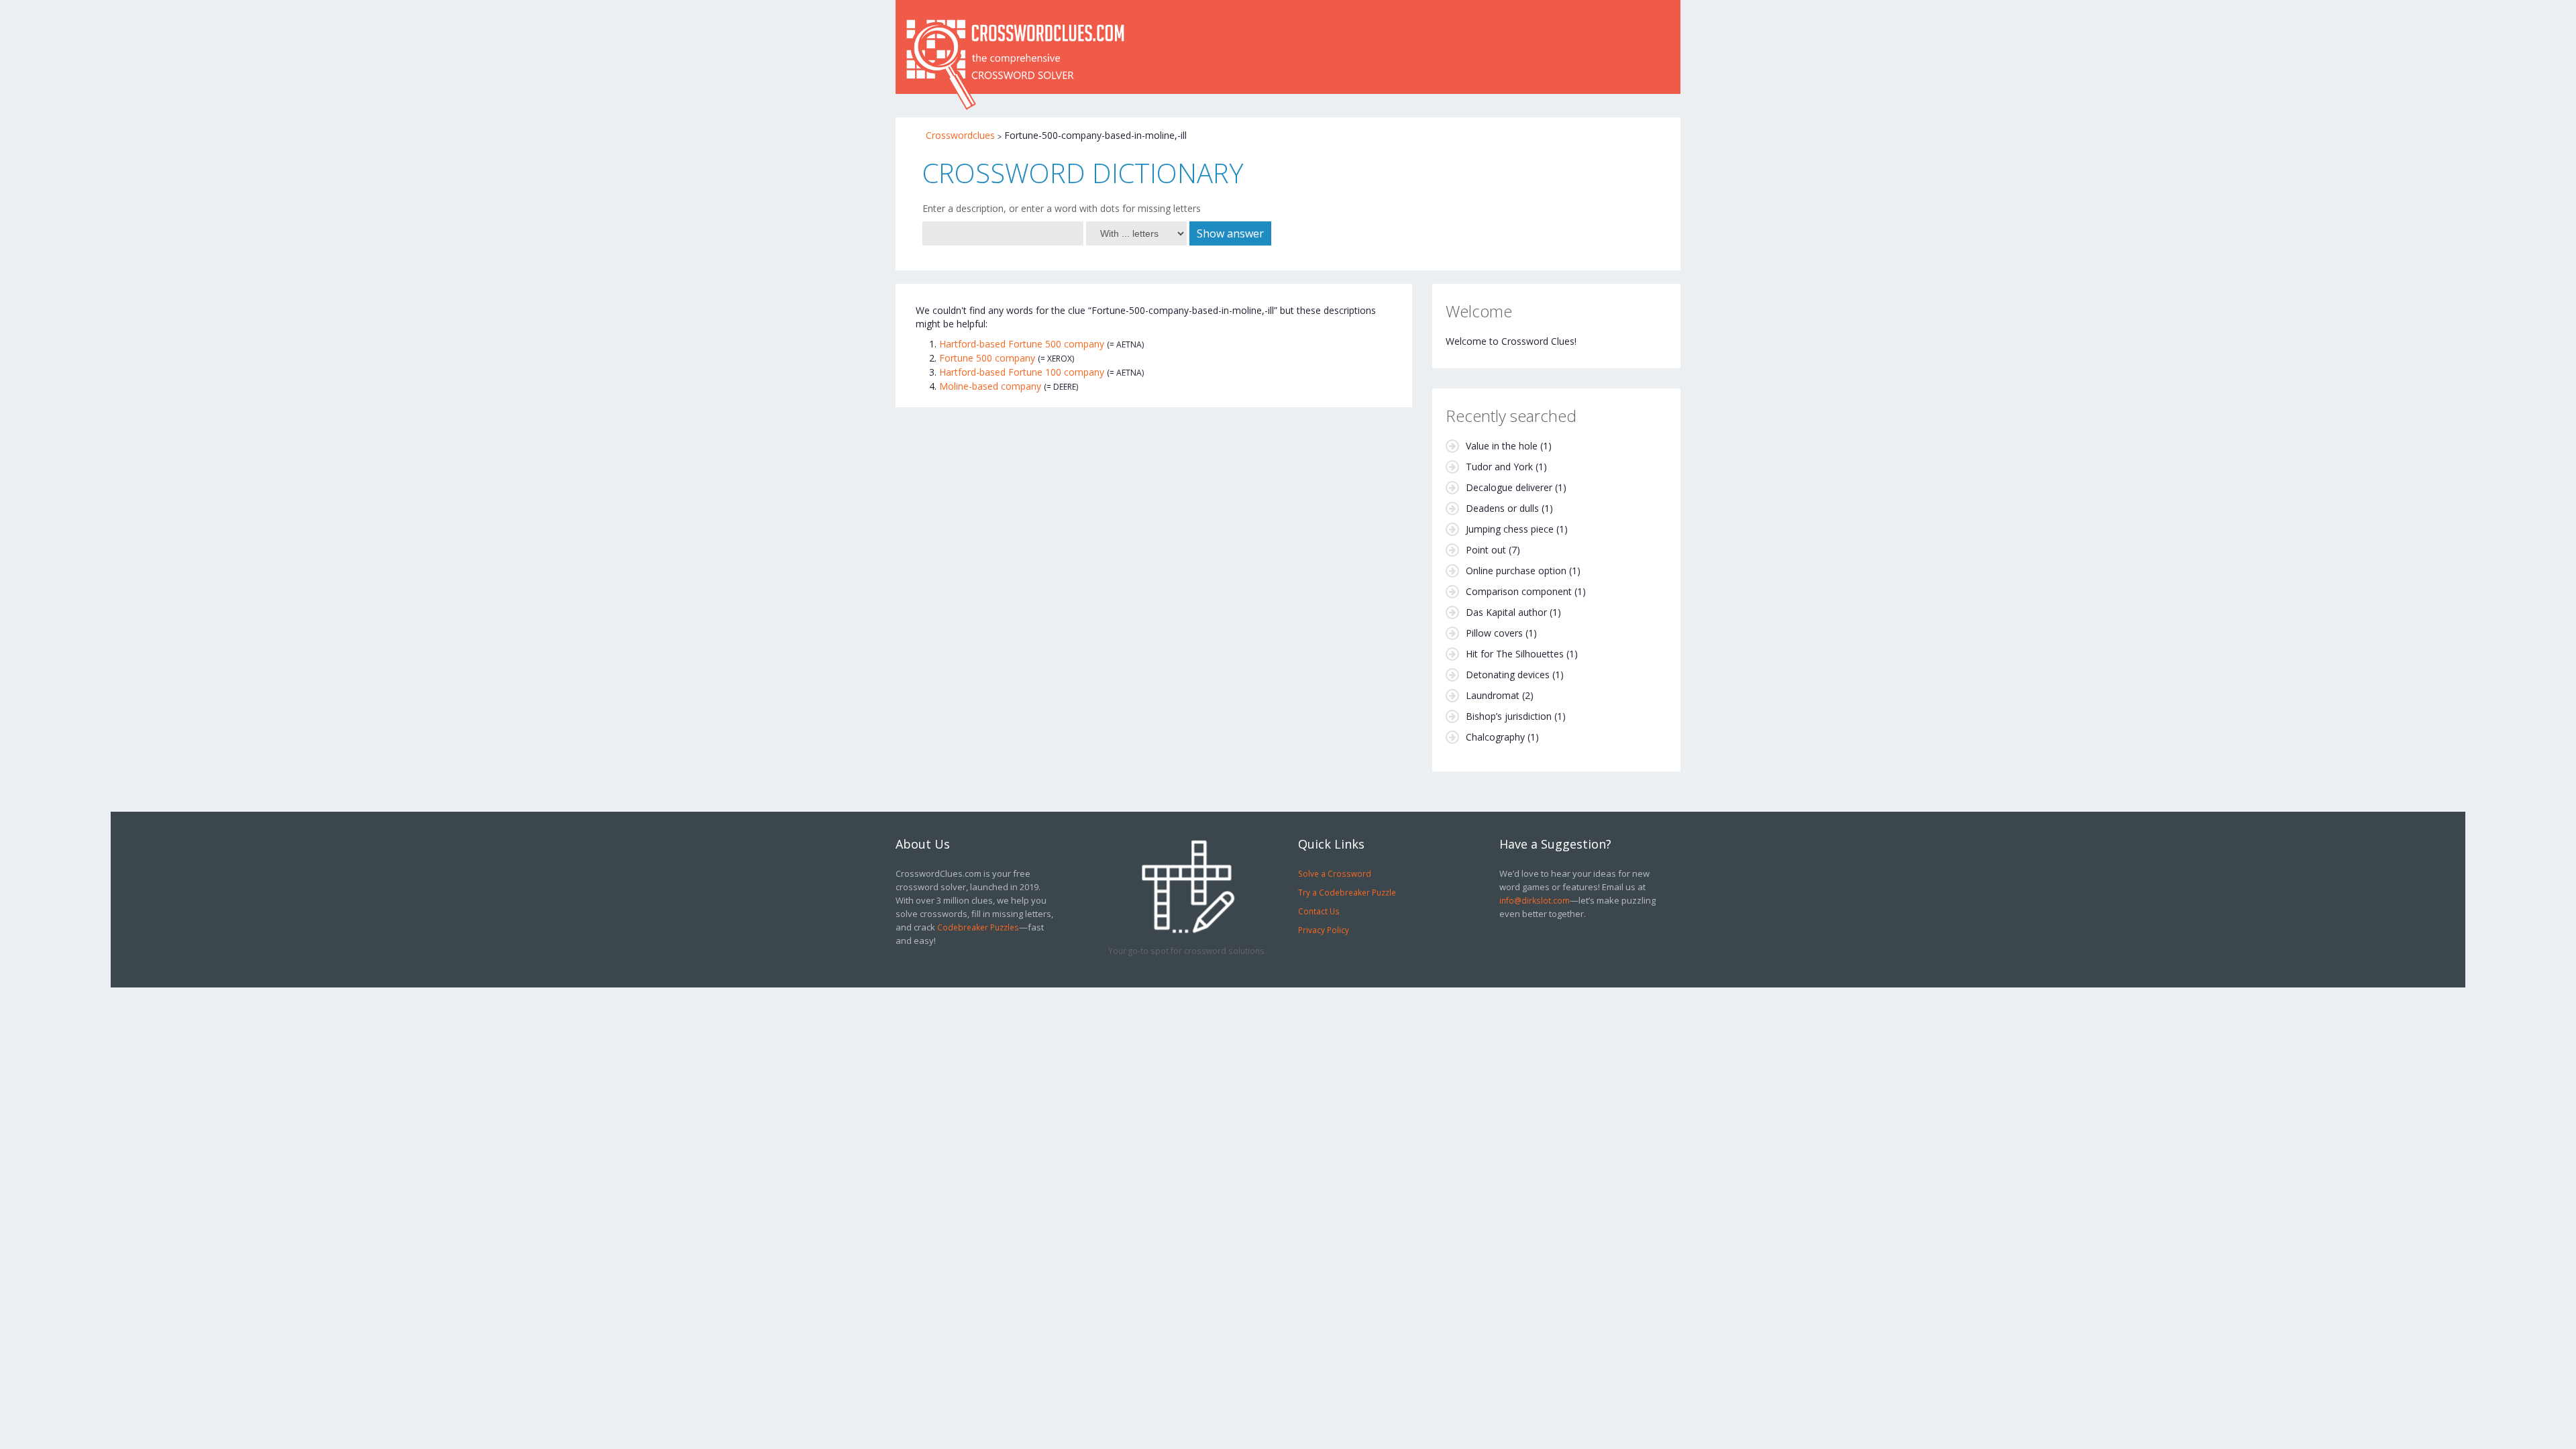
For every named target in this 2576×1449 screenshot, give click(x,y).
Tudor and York (1499, 467)
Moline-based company (990, 386)
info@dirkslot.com (1535, 900)
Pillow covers (1494, 633)
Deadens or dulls (1502, 508)
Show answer (1230, 233)
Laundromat (1493, 695)
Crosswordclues (960, 135)
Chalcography (1495, 737)
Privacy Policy (1324, 930)
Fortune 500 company (987, 358)
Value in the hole (1502, 446)
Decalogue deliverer (1509, 487)
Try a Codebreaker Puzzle (1347, 892)
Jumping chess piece (1510, 529)
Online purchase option (1516, 571)
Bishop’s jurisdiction (1509, 716)
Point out (1486, 550)
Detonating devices (1508, 675)
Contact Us (1319, 911)
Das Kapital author (1506, 612)
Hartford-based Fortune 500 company (1022, 344)
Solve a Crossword (1335, 873)
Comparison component (1519, 591)
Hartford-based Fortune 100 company (1022, 372)
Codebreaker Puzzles (978, 927)
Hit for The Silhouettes (1515, 654)
